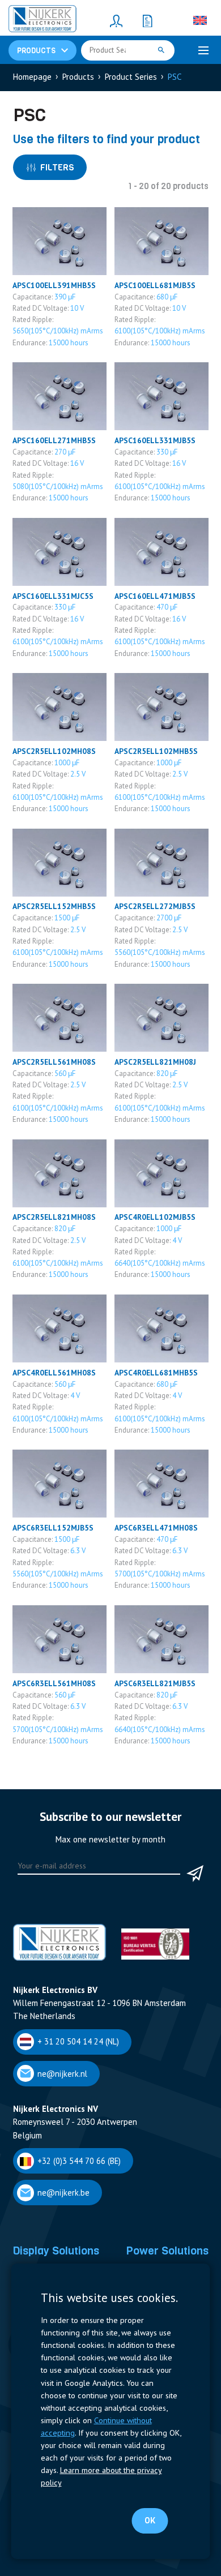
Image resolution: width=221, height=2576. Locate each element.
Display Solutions (56, 2251)
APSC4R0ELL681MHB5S (156, 1373)
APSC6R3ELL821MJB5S (155, 1683)
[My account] (116, 20)
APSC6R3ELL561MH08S (54, 1683)
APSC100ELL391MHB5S (54, 285)
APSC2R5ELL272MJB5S (155, 906)
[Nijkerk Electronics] (42, 20)
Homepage (32, 77)
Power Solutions (167, 2251)
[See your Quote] (147, 20)
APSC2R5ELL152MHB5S (54, 906)
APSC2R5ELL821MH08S (54, 1217)
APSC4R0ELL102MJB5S (155, 1217)
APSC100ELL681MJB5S (155, 285)
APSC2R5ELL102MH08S (54, 751)
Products (78, 77)
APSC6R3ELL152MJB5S (53, 1528)
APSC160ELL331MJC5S (53, 596)
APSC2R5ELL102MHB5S (156, 751)
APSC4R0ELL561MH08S (54, 1373)
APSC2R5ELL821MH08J (155, 1062)
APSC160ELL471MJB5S (155, 596)
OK (150, 2521)
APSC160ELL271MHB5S (54, 440)
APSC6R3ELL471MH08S (156, 1528)
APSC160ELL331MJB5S (155, 440)
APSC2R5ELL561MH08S (54, 1062)
